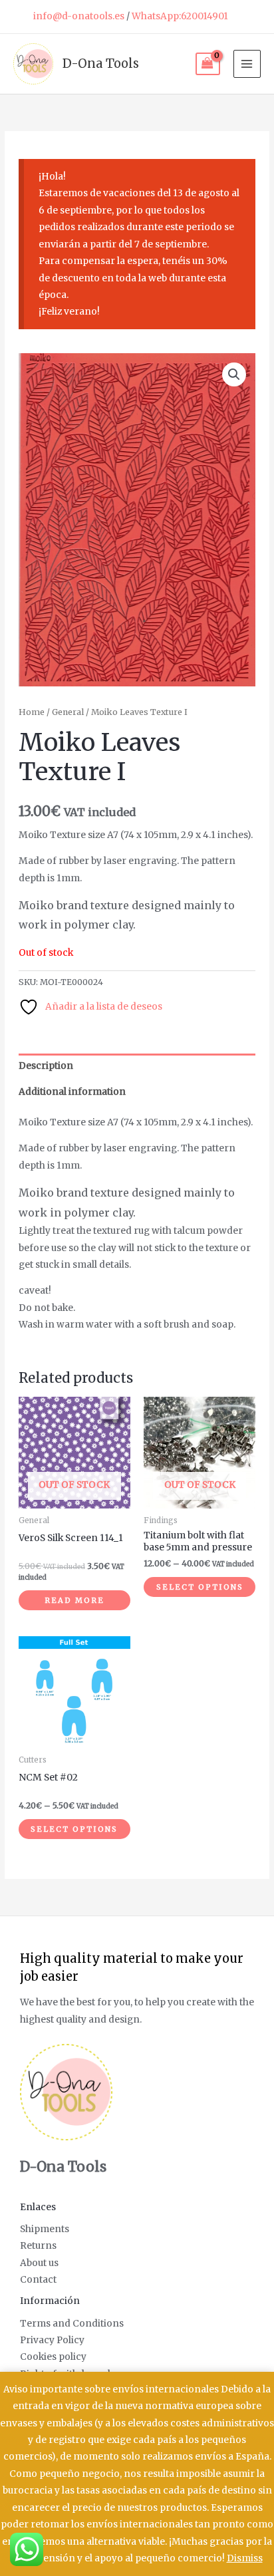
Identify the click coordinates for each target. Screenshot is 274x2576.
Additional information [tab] (72, 1092)
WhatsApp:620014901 (180, 16)
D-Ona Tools (101, 64)
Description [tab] (46, 1066)
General (68, 712)
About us (39, 2263)
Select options (200, 1587)
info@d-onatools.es (79, 16)
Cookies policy (53, 2357)
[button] (234, 374)
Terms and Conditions (72, 2324)
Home (32, 712)
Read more (74, 1600)
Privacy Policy (52, 2340)
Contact (38, 2280)
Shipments (45, 2229)
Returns (38, 2246)
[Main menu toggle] (247, 64)
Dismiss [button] (245, 2558)
